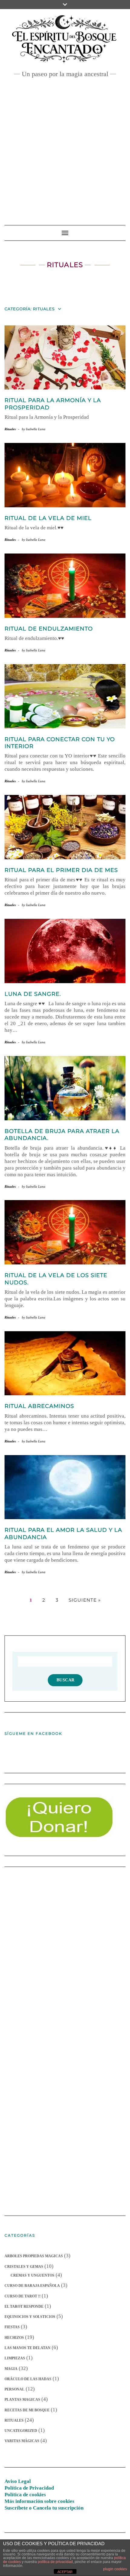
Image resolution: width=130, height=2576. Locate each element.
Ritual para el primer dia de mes (61, 870)
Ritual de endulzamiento (49, 629)
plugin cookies (115, 2569)
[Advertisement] (65, 148)
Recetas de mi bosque (27, 2410)
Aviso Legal (18, 2481)
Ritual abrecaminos (39, 1406)
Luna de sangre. (33, 994)
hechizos (14, 2338)
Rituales (10, 429)
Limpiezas (15, 2358)
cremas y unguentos (32, 2275)
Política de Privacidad (29, 2488)
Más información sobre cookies (39, 2501)
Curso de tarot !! (23, 2296)
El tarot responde (24, 2306)
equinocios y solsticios (30, 2317)
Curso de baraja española (32, 2286)
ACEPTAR (65, 2572)
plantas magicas (22, 2400)
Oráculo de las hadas (28, 2379)
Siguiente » (85, 1600)
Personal (15, 2389)
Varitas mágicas (22, 2441)
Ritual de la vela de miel (48, 518)
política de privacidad (55, 2562)
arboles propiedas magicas (34, 2256)
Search (65, 1680)
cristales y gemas (24, 2267)
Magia (11, 2369)
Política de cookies (25, 2495)
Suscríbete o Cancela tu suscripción (44, 2508)
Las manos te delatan (28, 2348)
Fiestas (12, 2327)
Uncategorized (21, 2431)
